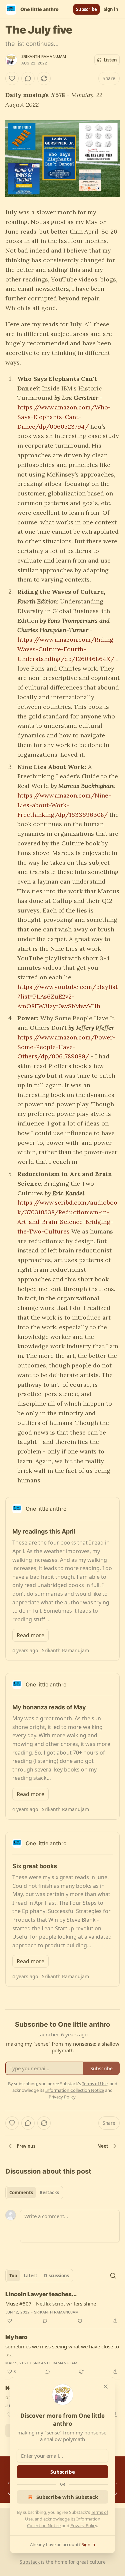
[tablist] (34, 2193)
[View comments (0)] (28, 78)
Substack (30, 2562)
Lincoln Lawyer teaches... (41, 2294)
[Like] (12, 78)
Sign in (111, 9)
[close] (106, 2387)
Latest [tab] (30, 2276)
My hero (16, 2337)
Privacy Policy (84, 2525)
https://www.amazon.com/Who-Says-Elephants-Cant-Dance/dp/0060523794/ (64, 417)
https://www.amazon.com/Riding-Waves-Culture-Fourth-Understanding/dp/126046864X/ (67, 649)
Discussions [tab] (56, 2276)
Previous (26, 2146)
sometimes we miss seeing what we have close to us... (62, 2350)
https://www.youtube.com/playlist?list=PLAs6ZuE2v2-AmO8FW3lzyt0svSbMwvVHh (67, 996)
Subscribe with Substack (67, 2497)
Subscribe (86, 9)
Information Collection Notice (75, 2090)
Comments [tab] (21, 2193)
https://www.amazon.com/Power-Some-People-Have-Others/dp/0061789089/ (66, 1047)
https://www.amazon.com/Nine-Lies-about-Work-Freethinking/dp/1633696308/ (64, 805)
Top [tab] (13, 2276)
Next (103, 2146)
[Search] (113, 2276)
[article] (62, 2308)
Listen (110, 60)
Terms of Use (95, 2084)
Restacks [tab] (49, 2193)
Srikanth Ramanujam (44, 56)
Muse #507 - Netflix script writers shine (51, 2304)
